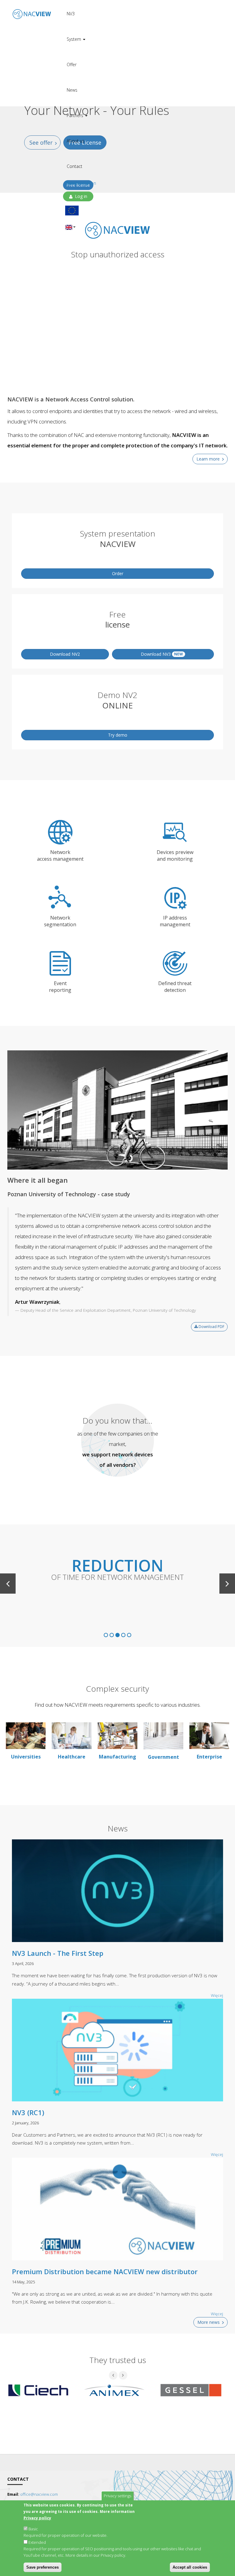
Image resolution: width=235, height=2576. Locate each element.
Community (145, 41)
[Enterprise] (209, 1735)
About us (76, 141)
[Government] (163, 1736)
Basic (33, 2529)
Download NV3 (162, 654)
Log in (80, 196)
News (72, 90)
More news (209, 2322)
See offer (41, 142)
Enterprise (209, 1757)
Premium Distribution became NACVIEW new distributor (105, 2271)
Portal (145, 18)
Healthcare (72, 1757)
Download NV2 (65, 654)
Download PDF (211, 1327)
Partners (76, 115)
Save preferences (43, 2567)
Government (163, 1757)
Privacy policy (37, 2518)
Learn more (208, 459)
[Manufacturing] (117, 1735)
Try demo (118, 735)
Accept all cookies (190, 2567)
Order (118, 573)
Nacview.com (145, 7)
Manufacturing (117, 1757)
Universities (26, 1757)
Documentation (145, 30)
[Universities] (26, 1735)
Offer (72, 64)
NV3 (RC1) (28, 2112)
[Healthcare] (72, 1735)
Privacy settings (117, 2496)
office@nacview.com (39, 2494)
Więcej (217, 2314)
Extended (37, 2542)
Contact (75, 166)
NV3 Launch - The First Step (58, 1953)
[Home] (32, 10)
